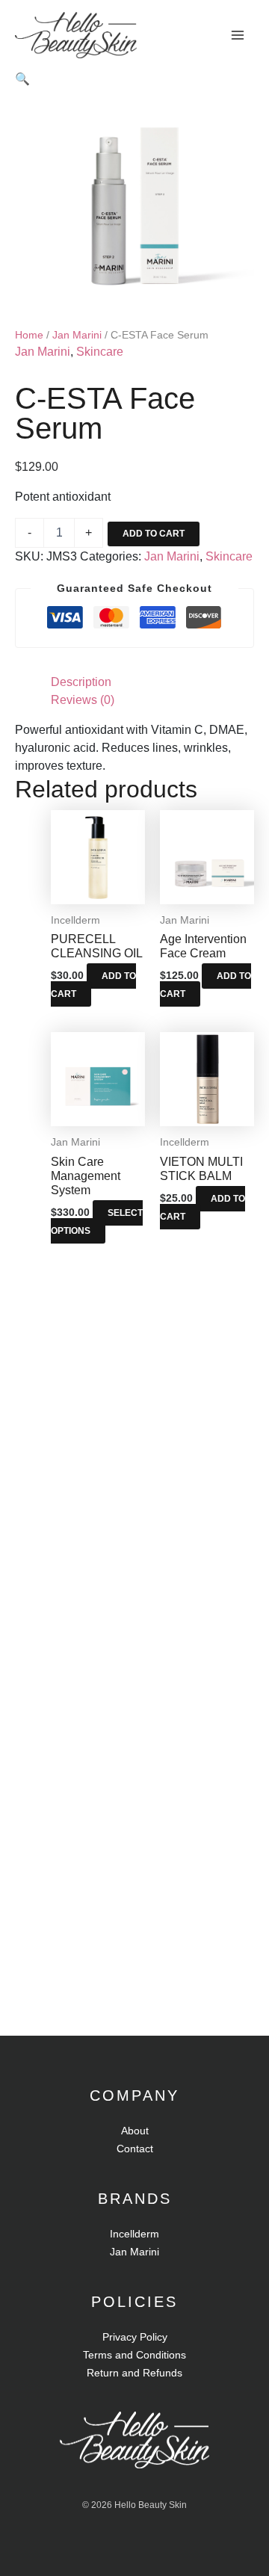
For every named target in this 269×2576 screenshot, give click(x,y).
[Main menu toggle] (238, 35)
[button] (22, 79)
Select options (97, 1222)
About (135, 2131)
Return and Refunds (134, 2373)
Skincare (100, 352)
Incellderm (134, 2234)
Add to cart (154, 534)
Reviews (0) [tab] (83, 700)
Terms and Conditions (134, 2355)
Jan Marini (77, 335)
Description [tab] (81, 682)
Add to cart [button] (93, 985)
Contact (135, 2149)
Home (29, 335)
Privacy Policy (135, 2337)
